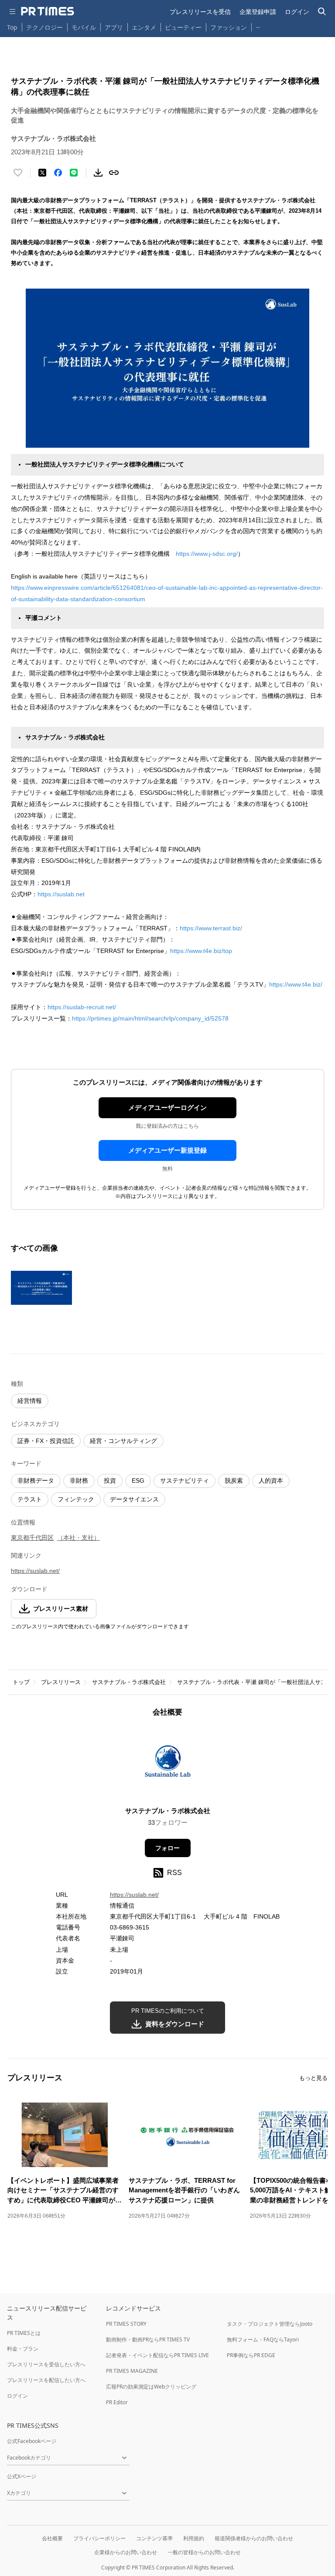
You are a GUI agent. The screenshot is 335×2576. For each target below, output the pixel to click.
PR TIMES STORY (126, 2324)
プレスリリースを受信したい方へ (46, 2364)
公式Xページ (22, 2476)
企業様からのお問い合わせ (126, 2552)
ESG (138, 1480)
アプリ (114, 27)
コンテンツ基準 (154, 2538)
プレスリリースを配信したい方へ (46, 2380)
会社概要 (52, 2538)
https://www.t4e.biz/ (296, 984)
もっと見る (313, 2078)
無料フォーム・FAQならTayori (263, 2339)
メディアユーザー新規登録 (167, 1150)
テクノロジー (44, 27)
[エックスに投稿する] (42, 173)
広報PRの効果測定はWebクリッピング (151, 2387)
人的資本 (271, 1480)
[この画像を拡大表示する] (41, 1288)
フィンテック (76, 1499)
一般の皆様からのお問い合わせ (204, 2552)
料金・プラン (23, 2349)
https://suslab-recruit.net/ (82, 1007)
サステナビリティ (185, 1480)
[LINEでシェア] (74, 173)
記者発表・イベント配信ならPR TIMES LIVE (157, 2355)
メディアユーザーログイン (167, 1108)
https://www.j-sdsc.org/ (207, 554)
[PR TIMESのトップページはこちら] (48, 11)
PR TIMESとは (24, 2333)
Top (12, 27)
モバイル (84, 27)
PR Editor (117, 2402)
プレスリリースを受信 (200, 12)
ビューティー (183, 27)
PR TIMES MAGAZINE (132, 2371)
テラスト (30, 1499)
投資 (110, 1480)
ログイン (297, 12)
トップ (21, 1682)
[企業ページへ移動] (168, 1764)
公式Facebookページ (32, 2441)
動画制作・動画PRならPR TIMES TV (148, 2339)
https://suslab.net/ (35, 1571)
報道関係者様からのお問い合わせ (254, 2538)
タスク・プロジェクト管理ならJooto (270, 2324)
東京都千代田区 (32, 1538)
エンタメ (144, 27)
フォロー (167, 1848)
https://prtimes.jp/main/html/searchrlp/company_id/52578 (150, 1018)
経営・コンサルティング (123, 1441)
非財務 (79, 1480)
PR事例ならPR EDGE (251, 2355)
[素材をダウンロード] (98, 173)
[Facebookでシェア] (58, 173)
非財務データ (36, 1480)
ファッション (229, 27)
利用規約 (194, 2538)
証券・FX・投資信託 (46, 1441)
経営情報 (30, 1401)
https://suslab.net (61, 894)
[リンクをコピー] (114, 173)
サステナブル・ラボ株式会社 (129, 1682)
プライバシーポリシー (99, 2538)
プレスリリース (61, 1682)
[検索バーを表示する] (322, 12)
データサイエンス (134, 1499)
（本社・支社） (79, 1538)
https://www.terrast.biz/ (211, 928)
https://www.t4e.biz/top (201, 951)
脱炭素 (234, 1480)
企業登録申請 (258, 12)
